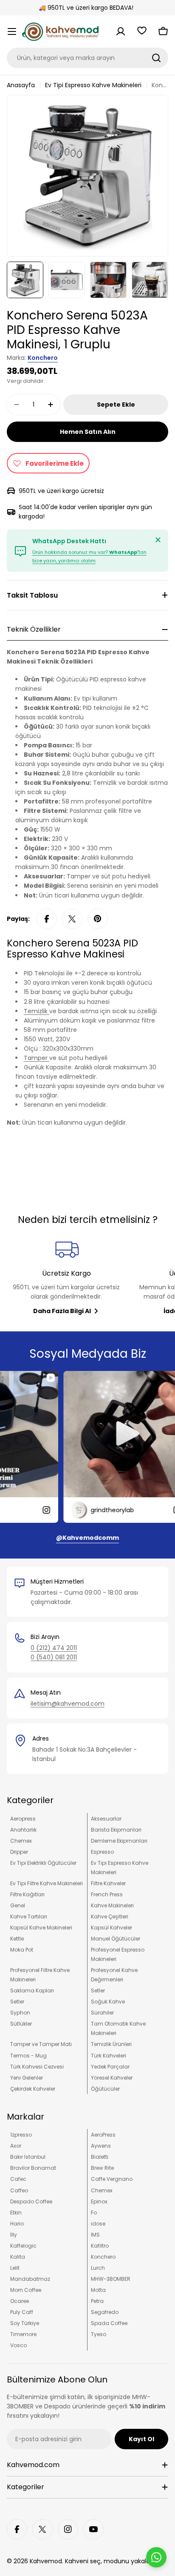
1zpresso (21, 2135)
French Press (107, 1894)
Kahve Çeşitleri (110, 1916)
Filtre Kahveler (108, 1883)
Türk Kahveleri (109, 2056)
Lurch (98, 2268)
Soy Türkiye (25, 2323)
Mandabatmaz (30, 2279)
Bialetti (100, 2157)
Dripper (19, 1852)
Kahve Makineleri (112, 1905)
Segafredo (105, 2312)
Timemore (23, 2334)
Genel (18, 1905)
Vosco (18, 2345)
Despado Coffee (31, 2201)
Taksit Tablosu (32, 595)
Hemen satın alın (88, 432)
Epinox (99, 2201)
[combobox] (87, 58)
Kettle (17, 1939)
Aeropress (23, 1819)
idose (98, 2224)
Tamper (37, 1058)
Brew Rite (102, 2168)
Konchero (43, 358)
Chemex (21, 1841)
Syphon (20, 2013)
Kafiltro (100, 2246)
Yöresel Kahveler (112, 2078)
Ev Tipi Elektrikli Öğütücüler (43, 1863)
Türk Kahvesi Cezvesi (37, 2067)
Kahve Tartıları (29, 1916)
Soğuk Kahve (108, 2002)
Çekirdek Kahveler (33, 2089)
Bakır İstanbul (28, 2157)
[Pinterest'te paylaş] (98, 919)
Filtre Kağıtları (27, 1894)
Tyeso (99, 2334)
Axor (16, 2146)
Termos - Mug (28, 2056)
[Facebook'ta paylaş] (47, 919)
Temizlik (37, 1011)
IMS (95, 2235)
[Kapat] (158, 540)
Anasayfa (21, 85)
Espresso (102, 1852)
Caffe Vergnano (112, 2179)
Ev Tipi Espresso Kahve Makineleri (93, 85)
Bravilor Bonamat (33, 2168)
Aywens (101, 2146)
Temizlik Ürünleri (111, 2044)
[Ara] (156, 58)
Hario (17, 2224)
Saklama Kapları (32, 1990)
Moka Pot (22, 1950)
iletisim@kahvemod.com (68, 1704)
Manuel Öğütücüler (116, 1939)
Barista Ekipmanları (116, 1830)
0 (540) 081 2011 (54, 1657)
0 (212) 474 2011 (54, 1648)
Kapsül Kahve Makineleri (41, 1928)
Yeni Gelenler (27, 2078)
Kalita (18, 2257)
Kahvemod (46, 2561)
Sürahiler (102, 2013)
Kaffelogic (23, 2246)
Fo (94, 2213)
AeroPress (103, 2135)
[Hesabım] (121, 31)
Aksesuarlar (106, 1819)
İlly (14, 2235)
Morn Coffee (26, 2290)
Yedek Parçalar (110, 2067)
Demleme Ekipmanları (119, 1841)
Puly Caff (22, 2312)
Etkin (16, 2213)
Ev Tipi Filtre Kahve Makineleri (47, 1883)
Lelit (15, 2268)
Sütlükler (21, 2024)
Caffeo (19, 2190)
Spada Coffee (109, 2323)
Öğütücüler (105, 2089)
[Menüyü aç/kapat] (12, 31)
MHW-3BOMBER (111, 2279)
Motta (98, 2290)
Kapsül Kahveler (111, 1928)
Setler (98, 1990)
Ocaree (20, 2301)
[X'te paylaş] (72, 919)
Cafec (18, 2179)
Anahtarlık (23, 1830)
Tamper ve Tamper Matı (41, 2044)
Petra (97, 2301)
